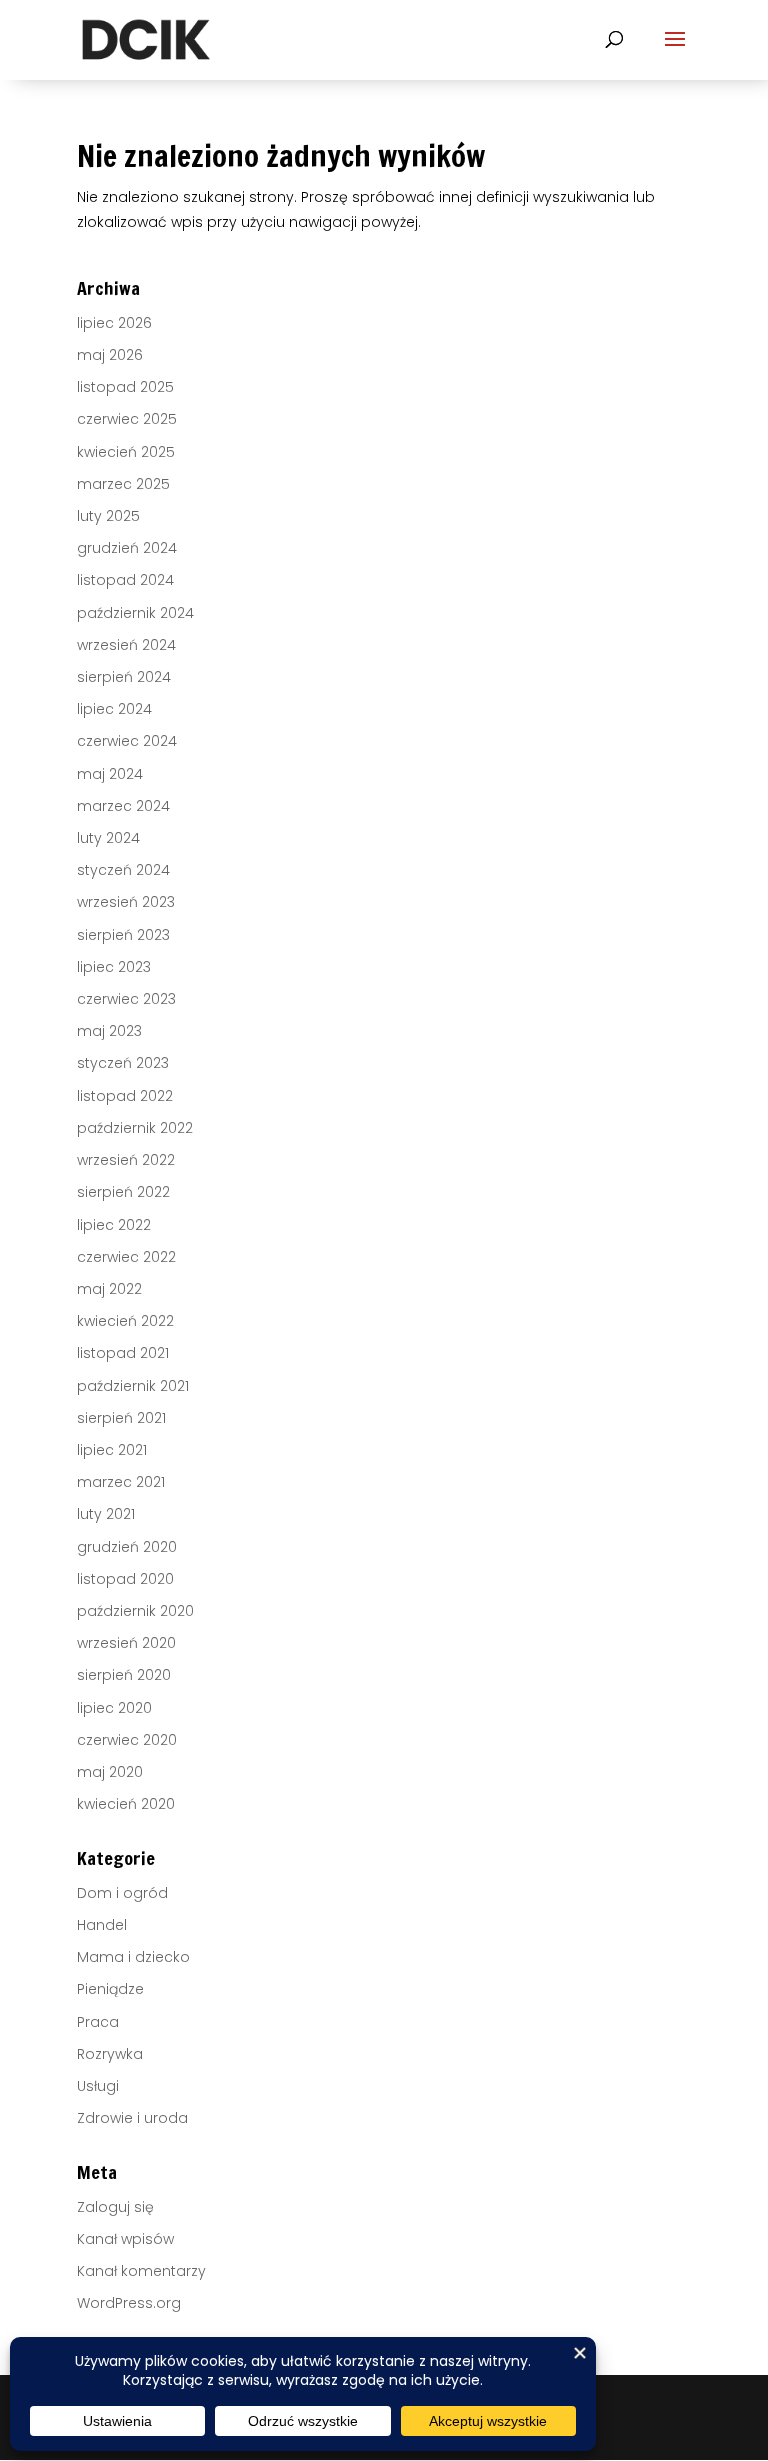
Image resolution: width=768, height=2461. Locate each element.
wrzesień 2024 (126, 645)
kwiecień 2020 (126, 1804)
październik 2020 (135, 1611)
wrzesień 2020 (126, 1643)
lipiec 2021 (112, 1450)
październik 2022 (135, 1128)
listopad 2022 (125, 1096)
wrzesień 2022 (126, 1160)
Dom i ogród (122, 1893)
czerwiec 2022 (126, 1257)
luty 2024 (108, 838)
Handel (102, 1925)
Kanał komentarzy (141, 2271)
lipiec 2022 (114, 1225)
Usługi (98, 2086)
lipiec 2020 (114, 1708)
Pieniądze (110, 1989)
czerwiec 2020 (127, 1740)
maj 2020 (110, 1772)
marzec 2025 (123, 484)
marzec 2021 (121, 1482)
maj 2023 (109, 1031)
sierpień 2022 (123, 1192)
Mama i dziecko (133, 1957)
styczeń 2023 (123, 1063)
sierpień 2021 (121, 1418)
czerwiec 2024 (127, 741)
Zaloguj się (115, 2207)
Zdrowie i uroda (132, 2118)
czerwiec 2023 (126, 999)
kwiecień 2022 (125, 1321)
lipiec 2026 (114, 323)
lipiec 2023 (114, 967)
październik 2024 (135, 613)
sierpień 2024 (124, 677)
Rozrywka (110, 2054)
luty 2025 (108, 516)
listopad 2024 (125, 580)
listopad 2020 (125, 1579)
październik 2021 (133, 1386)
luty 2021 (106, 1514)
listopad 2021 (123, 1353)
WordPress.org (129, 2303)
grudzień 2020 (127, 1547)
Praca (98, 2022)
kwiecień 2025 (126, 452)
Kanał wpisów (125, 2239)
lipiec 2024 (114, 709)
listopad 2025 (125, 387)
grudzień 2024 (127, 548)
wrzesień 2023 (126, 902)
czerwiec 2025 (127, 419)
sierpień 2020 (124, 1675)
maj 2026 (110, 355)
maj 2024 (110, 774)
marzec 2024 (123, 806)
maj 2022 (109, 1289)
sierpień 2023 (123, 935)
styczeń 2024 (123, 870)
